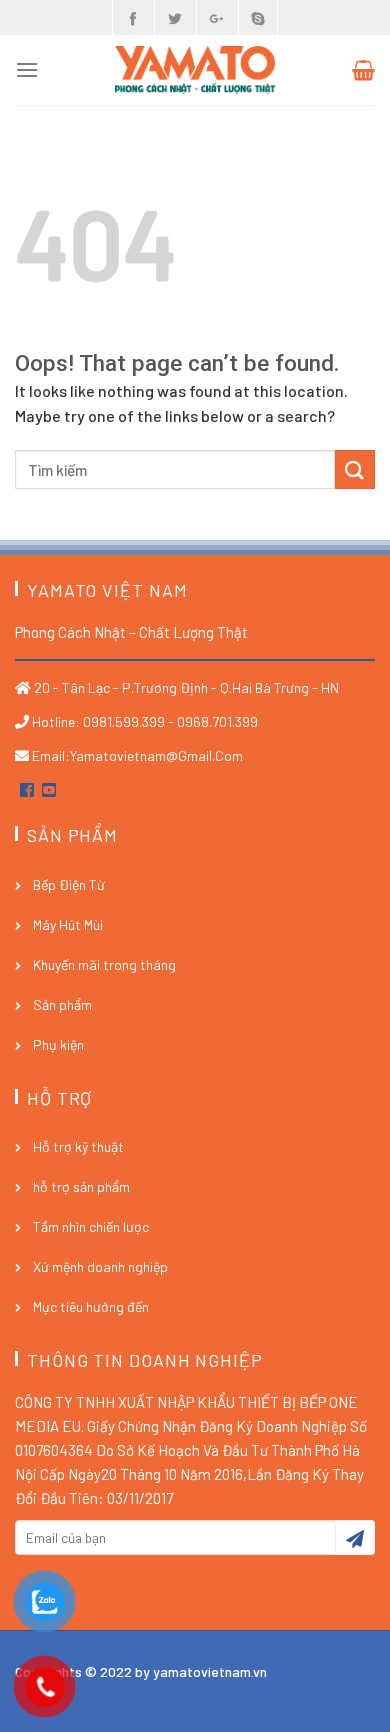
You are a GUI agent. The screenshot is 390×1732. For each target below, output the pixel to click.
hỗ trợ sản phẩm (81, 1186)
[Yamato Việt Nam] (195, 70)
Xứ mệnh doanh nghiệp (100, 1266)
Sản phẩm (62, 1004)
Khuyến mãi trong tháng (104, 964)
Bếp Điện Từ (69, 884)
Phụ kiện (58, 1044)
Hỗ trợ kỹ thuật (78, 1146)
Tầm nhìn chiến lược (91, 1226)
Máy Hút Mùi (68, 924)
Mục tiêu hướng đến (91, 1306)
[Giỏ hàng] (363, 70)
